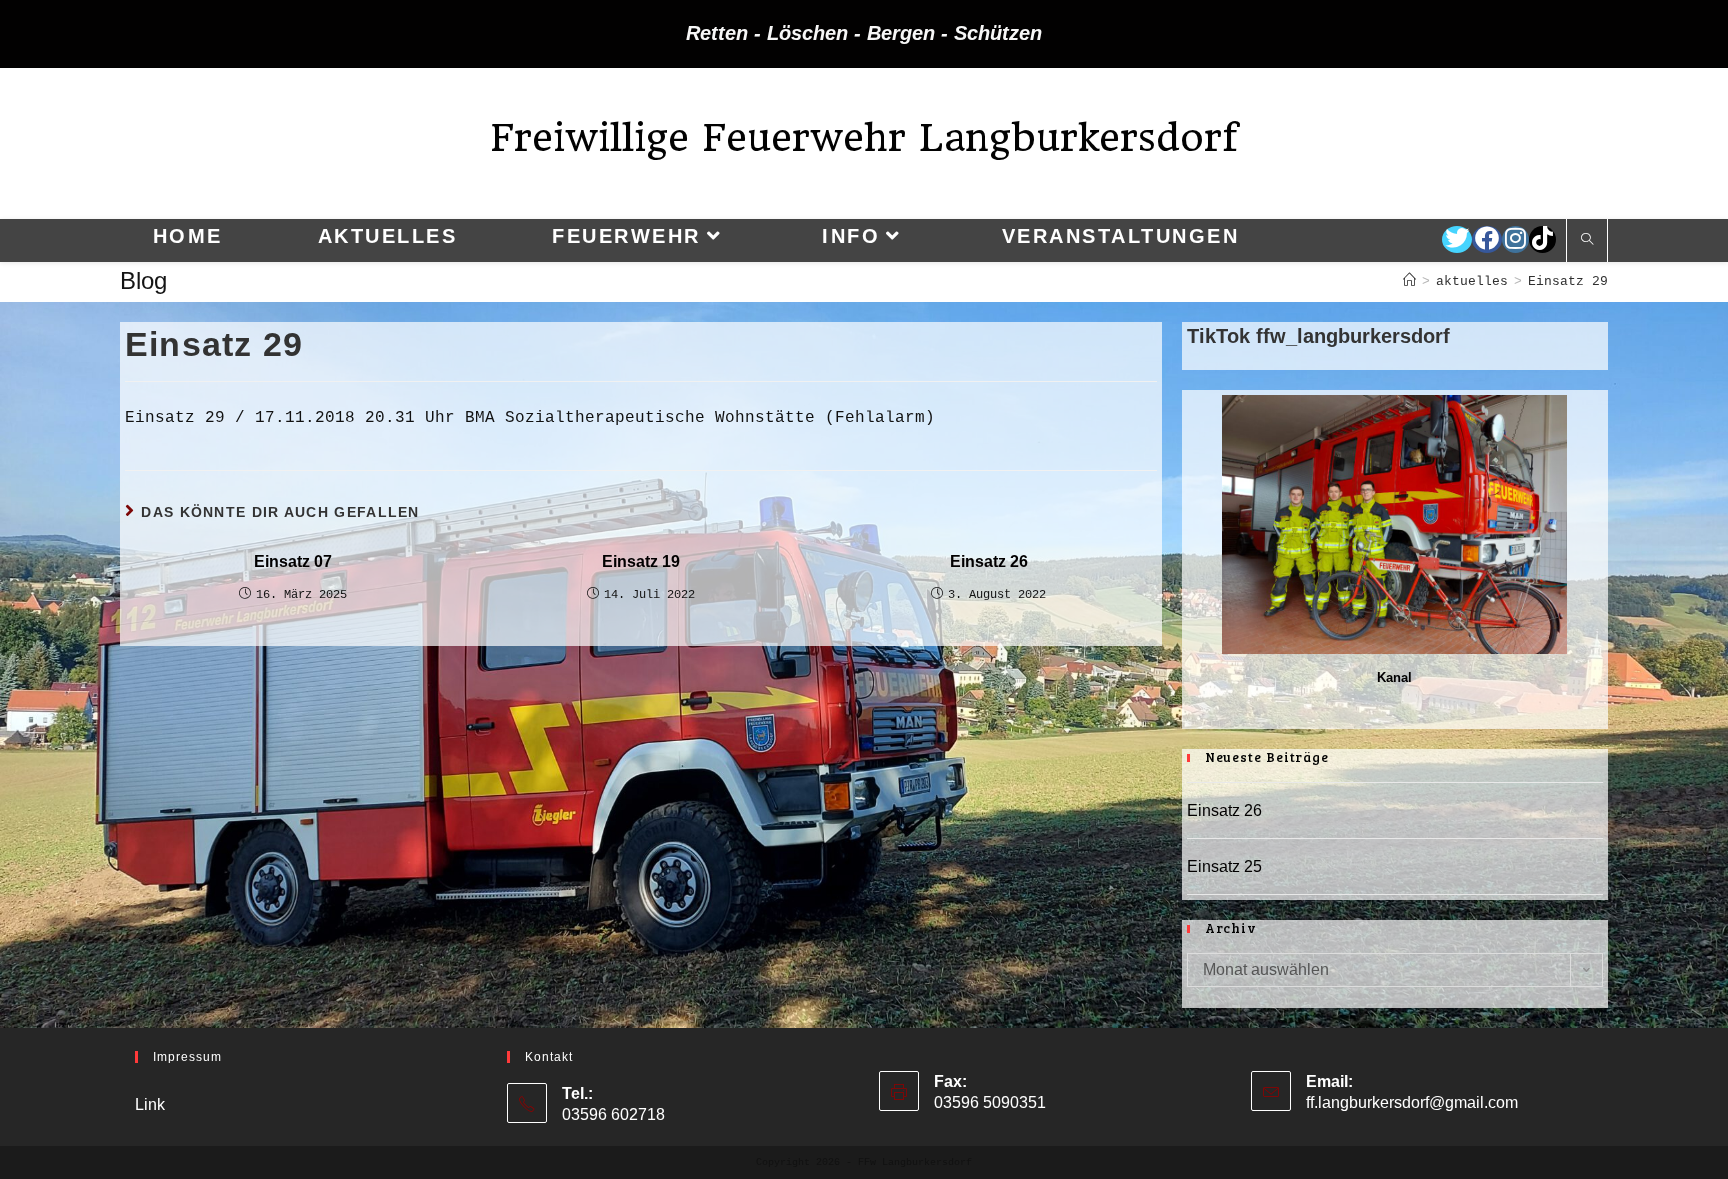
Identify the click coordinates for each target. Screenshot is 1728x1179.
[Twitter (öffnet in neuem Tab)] (1457, 239)
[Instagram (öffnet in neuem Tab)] (1515, 239)
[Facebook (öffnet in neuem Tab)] (1487, 239)
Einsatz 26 (989, 561)
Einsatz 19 (641, 561)
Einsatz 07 (293, 561)
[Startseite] (1409, 281)
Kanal (1394, 677)
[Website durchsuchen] (1587, 241)
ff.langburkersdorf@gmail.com (1412, 1102)
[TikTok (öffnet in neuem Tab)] (1542, 239)
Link (150, 1104)
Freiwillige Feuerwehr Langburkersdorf (864, 137)
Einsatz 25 (1224, 866)
